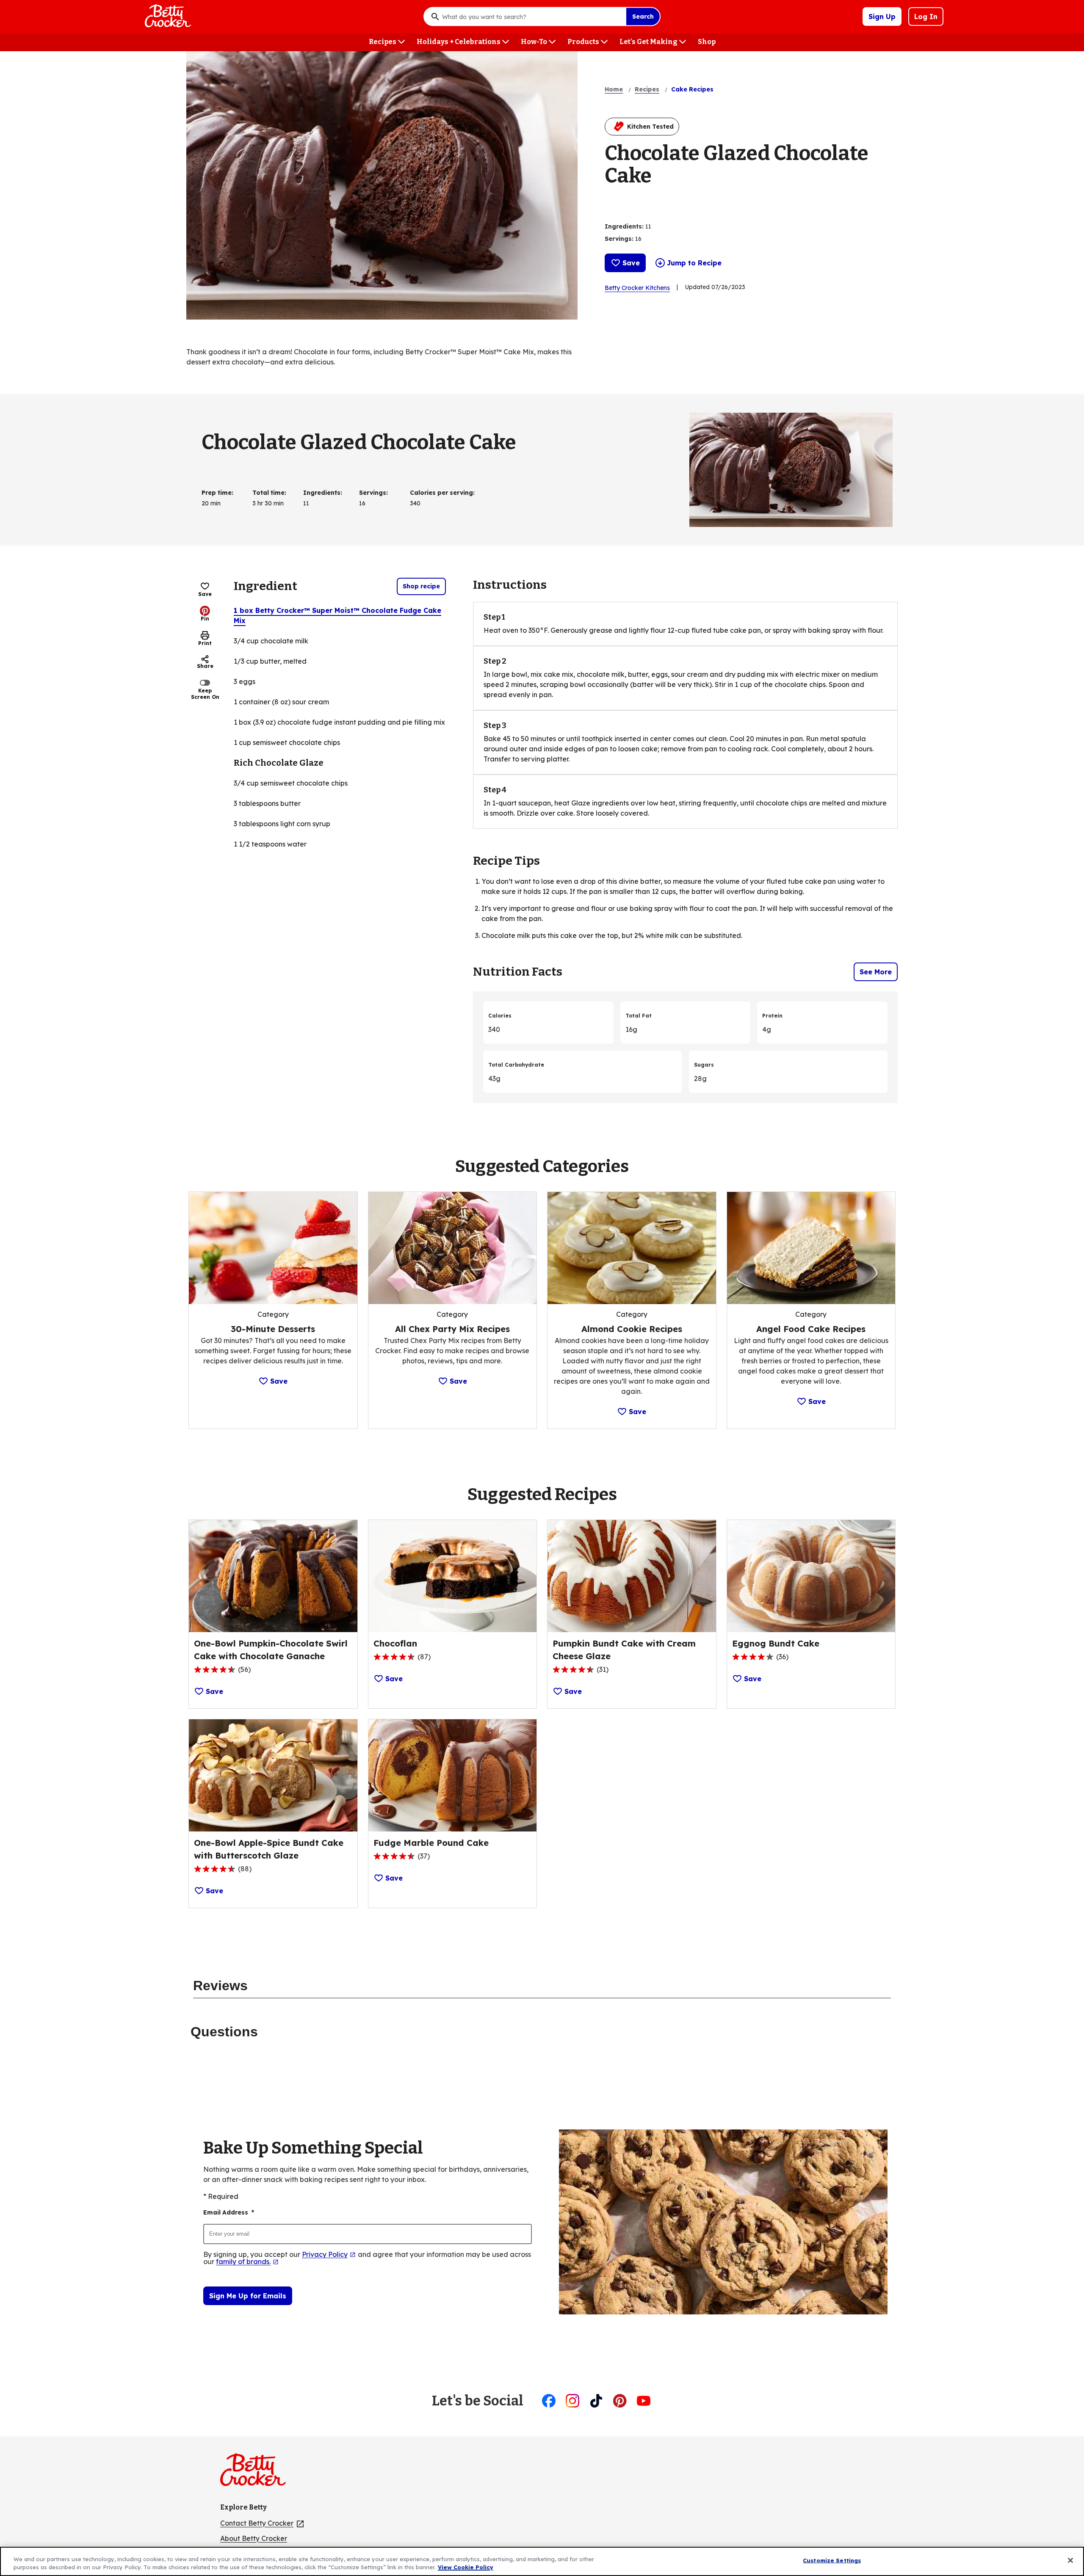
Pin (205, 619)
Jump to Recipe (694, 263)
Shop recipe (421, 586)
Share (205, 666)
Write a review (706, 200)
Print (205, 643)
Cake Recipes (692, 89)
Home (614, 89)
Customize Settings (832, 2560)
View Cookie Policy (466, 2567)
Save (631, 263)
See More (876, 972)
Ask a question (755, 200)
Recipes (647, 89)
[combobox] (532, 17)
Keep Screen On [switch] (205, 694)
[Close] (1070, 2560)
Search (643, 17)
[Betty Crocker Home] (167, 17)
